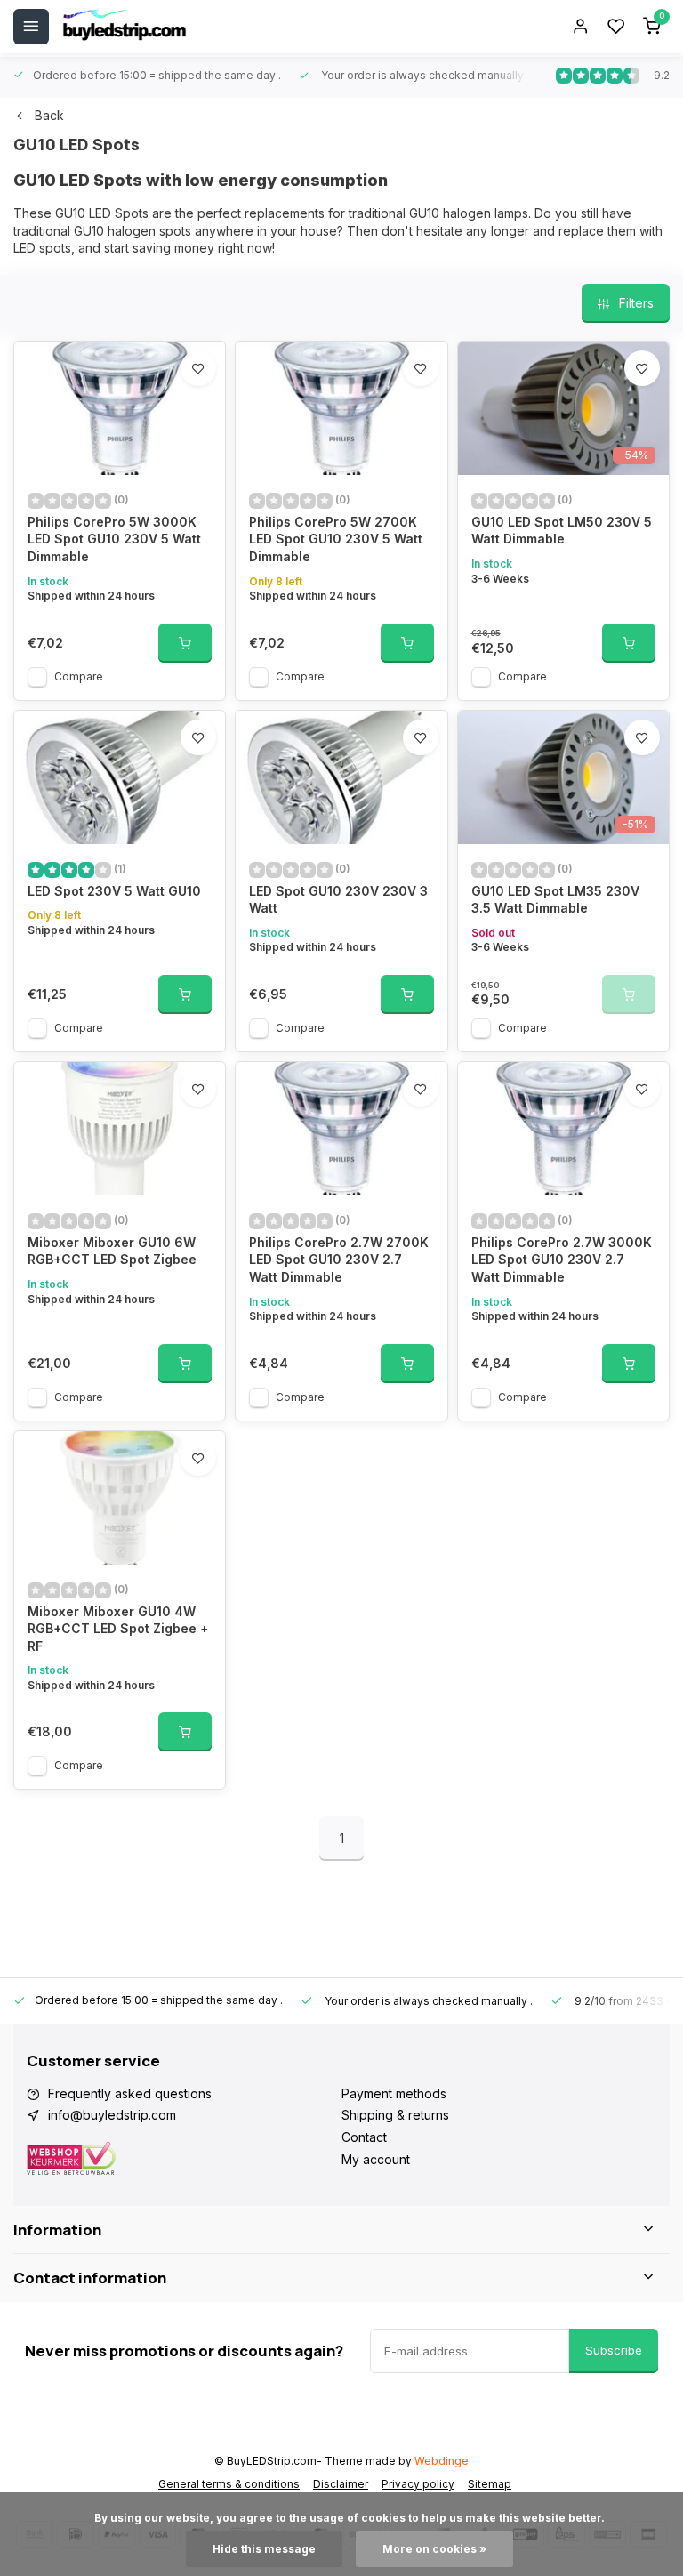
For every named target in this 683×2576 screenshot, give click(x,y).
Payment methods (394, 2093)
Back (49, 115)
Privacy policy (418, 2484)
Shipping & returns (395, 2115)
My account (376, 2159)
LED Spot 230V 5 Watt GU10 (114, 891)
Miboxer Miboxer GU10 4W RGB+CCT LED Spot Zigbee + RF (118, 1629)
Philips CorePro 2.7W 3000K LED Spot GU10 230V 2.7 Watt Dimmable (562, 1260)
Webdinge (442, 2461)
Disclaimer (341, 2484)
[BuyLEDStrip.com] (125, 27)
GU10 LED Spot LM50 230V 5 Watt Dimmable (562, 531)
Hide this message (264, 2549)
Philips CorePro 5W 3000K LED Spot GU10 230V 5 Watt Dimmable (114, 539)
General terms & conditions (229, 2484)
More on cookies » (434, 2549)
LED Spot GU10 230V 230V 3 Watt (338, 900)
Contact (364, 2137)
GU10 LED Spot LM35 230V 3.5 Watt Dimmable (555, 900)
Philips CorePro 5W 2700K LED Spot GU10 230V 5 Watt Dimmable (336, 539)
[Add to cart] (185, 643)
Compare (79, 676)
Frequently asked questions (130, 2093)
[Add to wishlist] (198, 368)
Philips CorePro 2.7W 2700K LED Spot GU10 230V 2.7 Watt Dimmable (339, 1260)
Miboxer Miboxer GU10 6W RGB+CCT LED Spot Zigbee (112, 1251)
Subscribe (614, 2350)
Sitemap (490, 2484)
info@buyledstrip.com (112, 2115)
